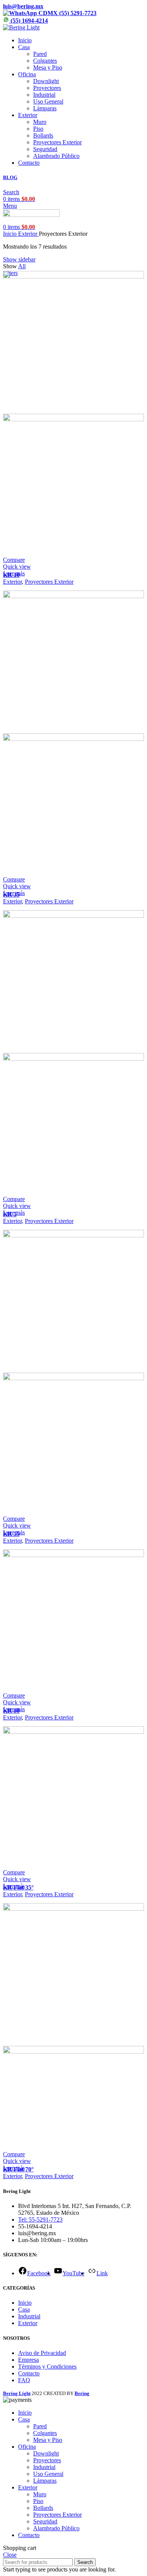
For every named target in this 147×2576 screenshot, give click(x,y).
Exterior (28, 234)
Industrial (44, 95)
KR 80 (11, 1711)
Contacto (29, 2373)
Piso (38, 129)
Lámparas (45, 108)
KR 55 (11, 1534)
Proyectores (47, 88)
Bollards (43, 135)
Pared (40, 54)
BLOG (10, 177)
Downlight (46, 81)
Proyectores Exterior (57, 142)
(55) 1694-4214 (28, 21)
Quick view (17, 567)
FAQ (24, 2380)
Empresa (28, 2360)
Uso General (48, 101)
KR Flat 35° (18, 1887)
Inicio (11, 234)
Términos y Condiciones (47, 2366)
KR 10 (11, 575)
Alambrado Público (56, 156)
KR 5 (10, 1214)
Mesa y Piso (48, 67)
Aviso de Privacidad (42, 2353)
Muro (40, 122)
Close (10, 2555)
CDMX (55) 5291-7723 (67, 13)
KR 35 (11, 894)
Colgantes (45, 61)
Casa (24, 2309)
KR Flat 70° (18, 2169)
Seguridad (45, 149)
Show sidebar (19, 259)
